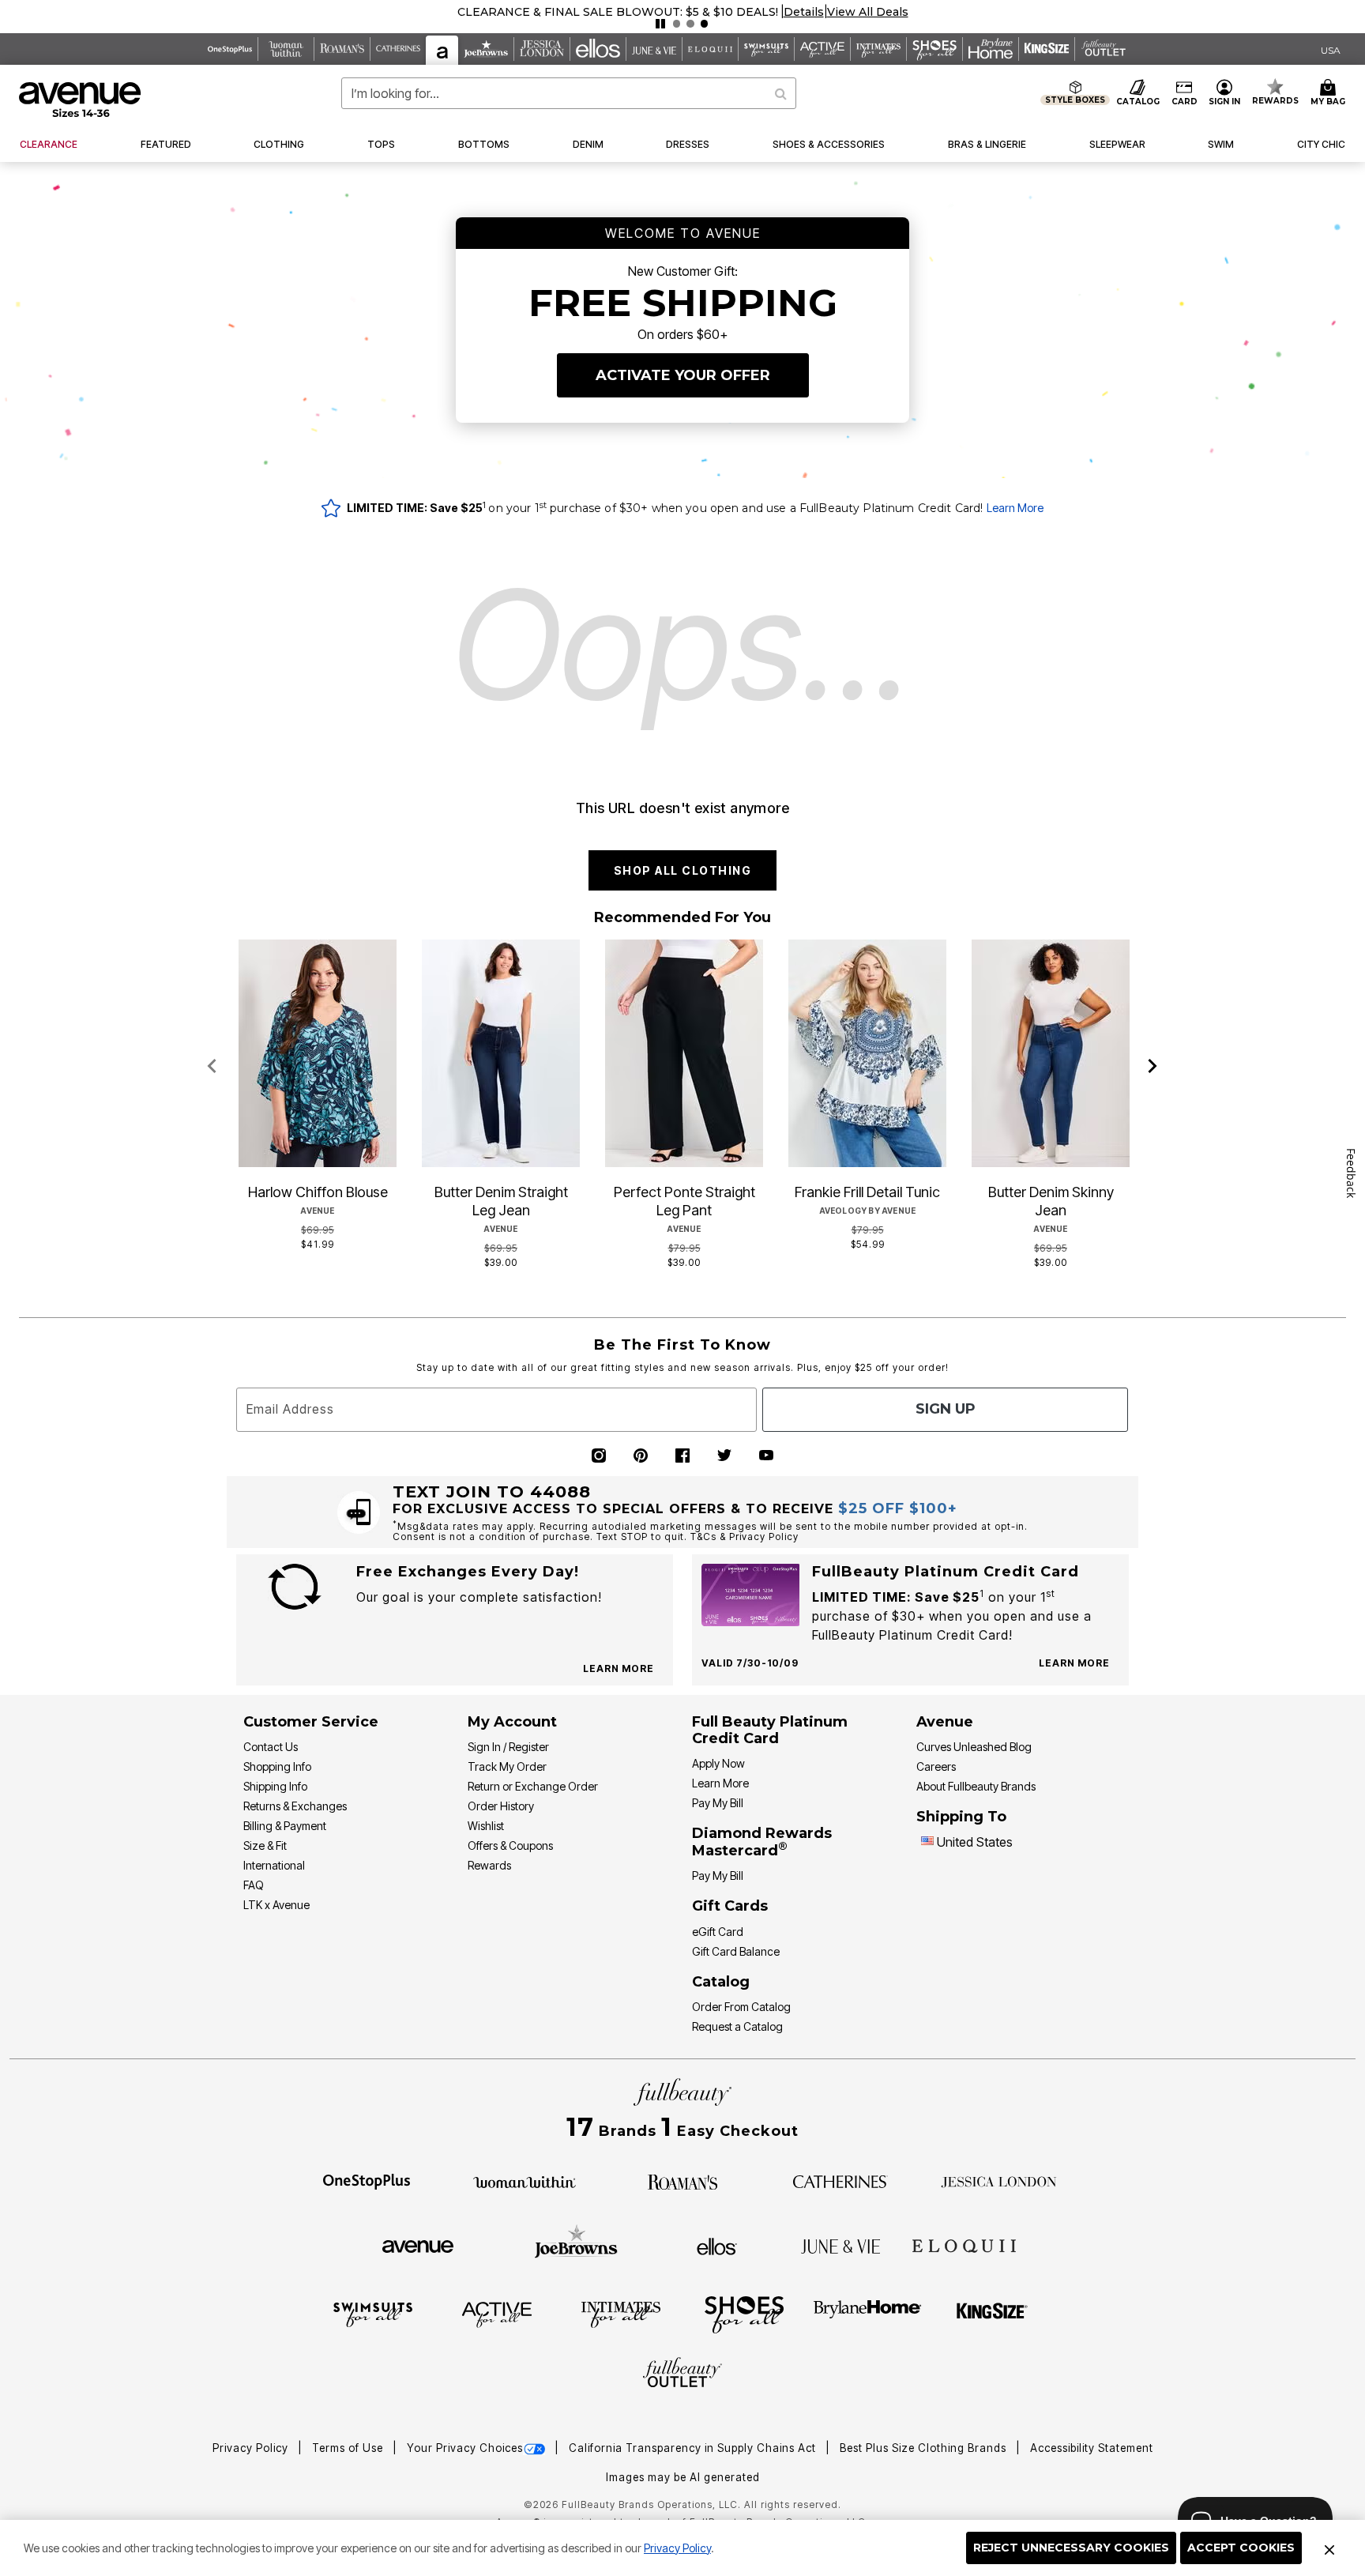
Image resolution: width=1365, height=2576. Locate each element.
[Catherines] (840, 2181)
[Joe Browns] (576, 2244)
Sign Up (946, 1409)
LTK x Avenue (276, 1905)
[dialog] (1331, 49)
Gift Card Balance (736, 1951)
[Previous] (212, 1067)
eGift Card (718, 1932)
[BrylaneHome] (868, 2314)
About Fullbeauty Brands (976, 1786)
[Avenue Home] (81, 100)
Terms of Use (349, 2448)
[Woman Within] (525, 2181)
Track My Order (507, 1766)
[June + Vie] (840, 2245)
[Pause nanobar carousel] (660, 24)
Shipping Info (275, 1786)
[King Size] (992, 2314)
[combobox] (569, 93)
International (274, 1865)
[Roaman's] (682, 2180)
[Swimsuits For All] (373, 2314)
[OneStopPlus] (367, 2181)
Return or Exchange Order (533, 1786)
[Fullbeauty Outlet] (682, 2375)
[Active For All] (497, 2314)
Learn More (1015, 508)
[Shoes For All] (744, 2314)
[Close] (1329, 2548)
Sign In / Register (508, 1747)
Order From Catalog (741, 2007)
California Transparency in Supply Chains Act (694, 2448)
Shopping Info (277, 1766)
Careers (936, 1766)
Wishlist (486, 1826)
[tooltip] (230, 49)
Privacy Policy (677, 2548)
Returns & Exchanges (295, 1806)
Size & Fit (265, 1845)
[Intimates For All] (621, 2314)
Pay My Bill (718, 1803)
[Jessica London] (999, 2181)
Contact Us (271, 1747)
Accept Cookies (1241, 2548)
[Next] (1153, 1067)
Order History (501, 1806)
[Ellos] (717, 2245)
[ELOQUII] (964, 2244)
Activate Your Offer (683, 375)
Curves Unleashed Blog (974, 1747)
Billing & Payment (285, 1826)
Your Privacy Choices (465, 2448)
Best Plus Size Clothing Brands (925, 2448)
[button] (804, 12)
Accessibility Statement (1092, 2448)
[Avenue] (418, 2245)
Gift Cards (730, 1906)
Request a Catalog (737, 2026)
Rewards (489, 1865)
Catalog (721, 1982)
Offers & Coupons (510, 1845)
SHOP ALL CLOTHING (683, 870)
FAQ (254, 1885)
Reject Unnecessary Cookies (1071, 2548)
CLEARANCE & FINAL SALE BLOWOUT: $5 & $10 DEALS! (618, 12)
